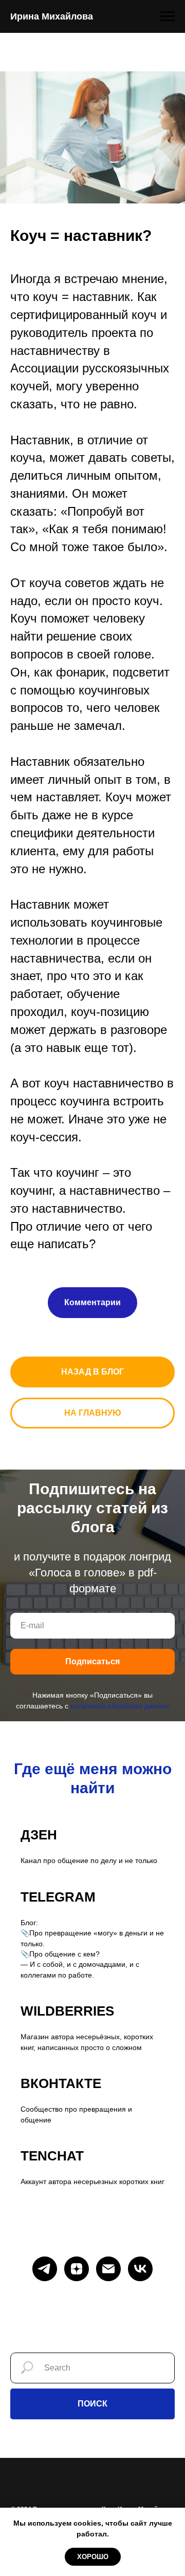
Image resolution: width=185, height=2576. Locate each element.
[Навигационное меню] (168, 16)
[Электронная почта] (108, 2269)
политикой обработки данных (120, 1706)
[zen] (77, 2269)
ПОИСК (92, 2404)
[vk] (140, 2269)
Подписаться (92, 1661)
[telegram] (45, 2269)
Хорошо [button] (93, 2557)
